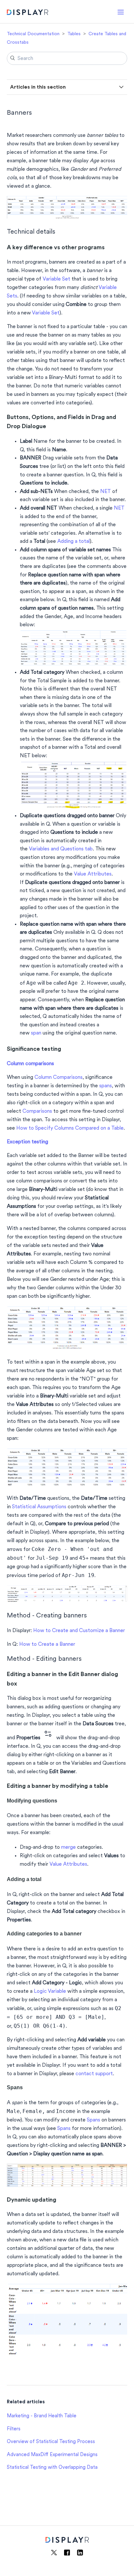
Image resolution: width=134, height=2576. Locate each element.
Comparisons (37, 1111)
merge (68, 1847)
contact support (94, 2074)
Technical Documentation (33, 34)
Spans (94, 2120)
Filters (14, 2429)
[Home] (27, 13)
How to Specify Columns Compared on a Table (70, 1128)
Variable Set (56, 279)
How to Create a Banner (47, 1644)
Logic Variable (50, 1991)
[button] (121, 12)
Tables (74, 34)
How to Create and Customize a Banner (79, 1631)
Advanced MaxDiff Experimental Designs (52, 2455)
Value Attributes (68, 1864)
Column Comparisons (59, 1078)
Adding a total (74, 542)
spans (106, 1086)
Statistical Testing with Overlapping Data (52, 2468)
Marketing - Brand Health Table (42, 2416)
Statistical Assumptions (39, 1507)
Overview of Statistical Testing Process (51, 2442)
